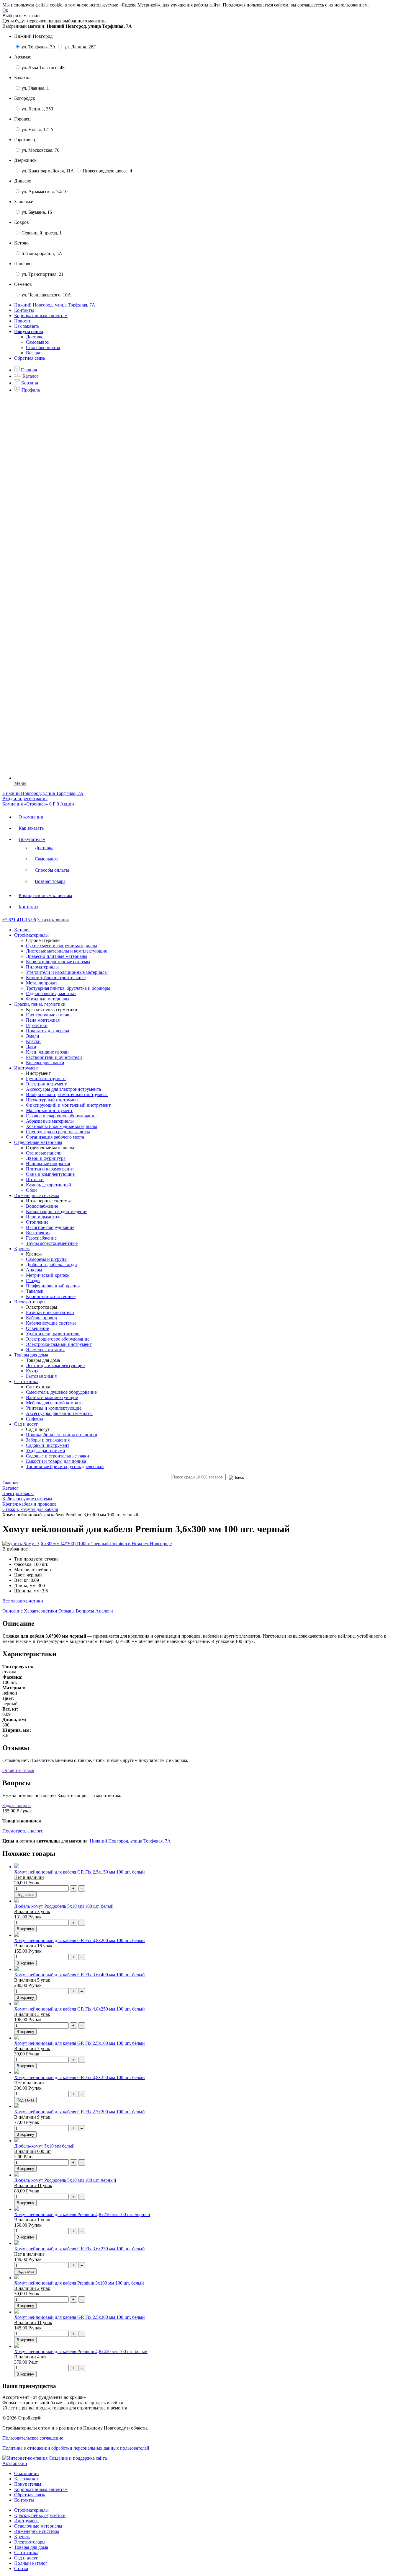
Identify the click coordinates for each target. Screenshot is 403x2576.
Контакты (24, 310)
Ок (5, 10)
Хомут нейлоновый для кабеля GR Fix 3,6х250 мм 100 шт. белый (80, 2249)
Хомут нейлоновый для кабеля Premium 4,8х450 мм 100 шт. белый (81, 2351)
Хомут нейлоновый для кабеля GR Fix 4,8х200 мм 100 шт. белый (80, 1940)
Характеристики (41, 1611)
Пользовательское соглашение (33, 2438)
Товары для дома (31, 2547)
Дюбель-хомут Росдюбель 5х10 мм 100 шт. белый (64, 1906)
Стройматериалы (31, 2510)
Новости (23, 321)
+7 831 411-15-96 (19, 920)
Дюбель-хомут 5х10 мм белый (44, 2146)
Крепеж (22, 2537)
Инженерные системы (37, 2531)
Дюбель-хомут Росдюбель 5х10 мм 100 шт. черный (65, 2180)
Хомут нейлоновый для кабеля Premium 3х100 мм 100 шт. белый (79, 2283)
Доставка (35, 337)
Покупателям (32, 839)
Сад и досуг (26, 2558)
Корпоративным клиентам (41, 316)
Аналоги (104, 1611)
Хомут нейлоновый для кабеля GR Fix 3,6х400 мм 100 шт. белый (80, 1975)
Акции (67, 804)
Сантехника (26, 2553)
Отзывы (67, 1611)
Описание (13, 1611)
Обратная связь (30, 358)
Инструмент (27, 2521)
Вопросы (85, 1611)
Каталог (22, 930)
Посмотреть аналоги (23, 1831)
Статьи (21, 2568)
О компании (31, 817)
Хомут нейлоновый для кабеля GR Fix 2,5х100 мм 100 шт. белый (80, 2043)
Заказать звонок (53, 920)
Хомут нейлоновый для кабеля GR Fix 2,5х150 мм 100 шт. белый (80, 1872)
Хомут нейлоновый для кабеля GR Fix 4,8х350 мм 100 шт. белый (80, 2077)
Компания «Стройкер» (25, 804)
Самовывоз (37, 342)
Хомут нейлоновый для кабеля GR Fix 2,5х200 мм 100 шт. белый (80, 2112)
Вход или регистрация (25, 799)
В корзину (25, 1929)
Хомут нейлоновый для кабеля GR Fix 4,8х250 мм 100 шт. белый (80, 2009)
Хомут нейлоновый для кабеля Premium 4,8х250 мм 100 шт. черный (82, 2214)
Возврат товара (50, 881)
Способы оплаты (43, 347)
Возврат (34, 353)
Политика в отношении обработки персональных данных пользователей (76, 2448)
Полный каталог (31, 2563)
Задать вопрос (17, 1805)
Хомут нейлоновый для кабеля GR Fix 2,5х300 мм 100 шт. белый (80, 2317)
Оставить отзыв (18, 1770)
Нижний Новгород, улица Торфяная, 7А (130, 1841)
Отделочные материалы (38, 2526)
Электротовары (30, 2542)
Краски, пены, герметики (40, 2515)
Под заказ (25, 1895)
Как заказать (27, 326)
